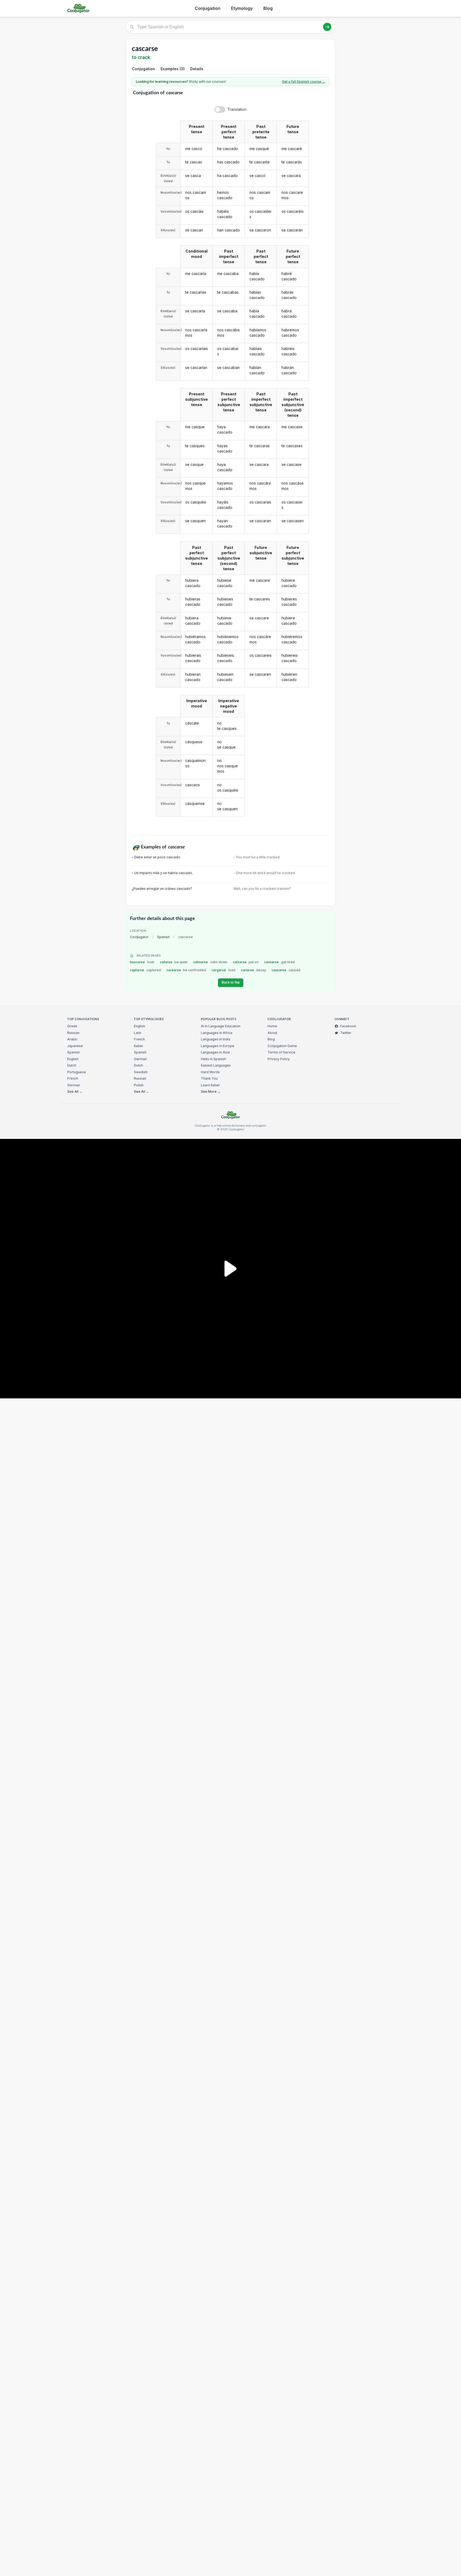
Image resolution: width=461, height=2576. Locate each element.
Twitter (346, 1033)
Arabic (72, 1039)
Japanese (75, 1046)
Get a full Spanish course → (304, 82)
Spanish (163, 937)
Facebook (348, 1026)
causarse (286, 970)
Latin (138, 1033)
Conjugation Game (282, 1046)
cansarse (279, 962)
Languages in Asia (215, 1052)
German (74, 1085)
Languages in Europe (218, 1046)
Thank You (209, 1078)
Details (197, 69)
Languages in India (216, 1039)
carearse (186, 970)
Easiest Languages (216, 1065)
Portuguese (77, 1072)
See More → (211, 1092)
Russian (73, 1033)
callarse (174, 962)
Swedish (141, 1072)
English (73, 1059)
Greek (72, 1026)
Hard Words (210, 1072)
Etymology (242, 8)
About (272, 1033)
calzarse (246, 962)
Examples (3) (173, 69)
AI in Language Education (221, 1026)
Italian (138, 1046)
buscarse (142, 962)
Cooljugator (139, 937)
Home (272, 1026)
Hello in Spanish (213, 1059)
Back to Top (231, 982)
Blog (268, 8)
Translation (237, 109)
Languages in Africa (217, 1033)
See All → (75, 1092)
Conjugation (208, 8)
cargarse (223, 970)
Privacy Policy (279, 1059)
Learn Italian (210, 1085)
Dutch (72, 1065)
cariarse (254, 970)
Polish (139, 1085)
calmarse (210, 962)
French (73, 1078)
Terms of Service (281, 1052)
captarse (145, 970)
